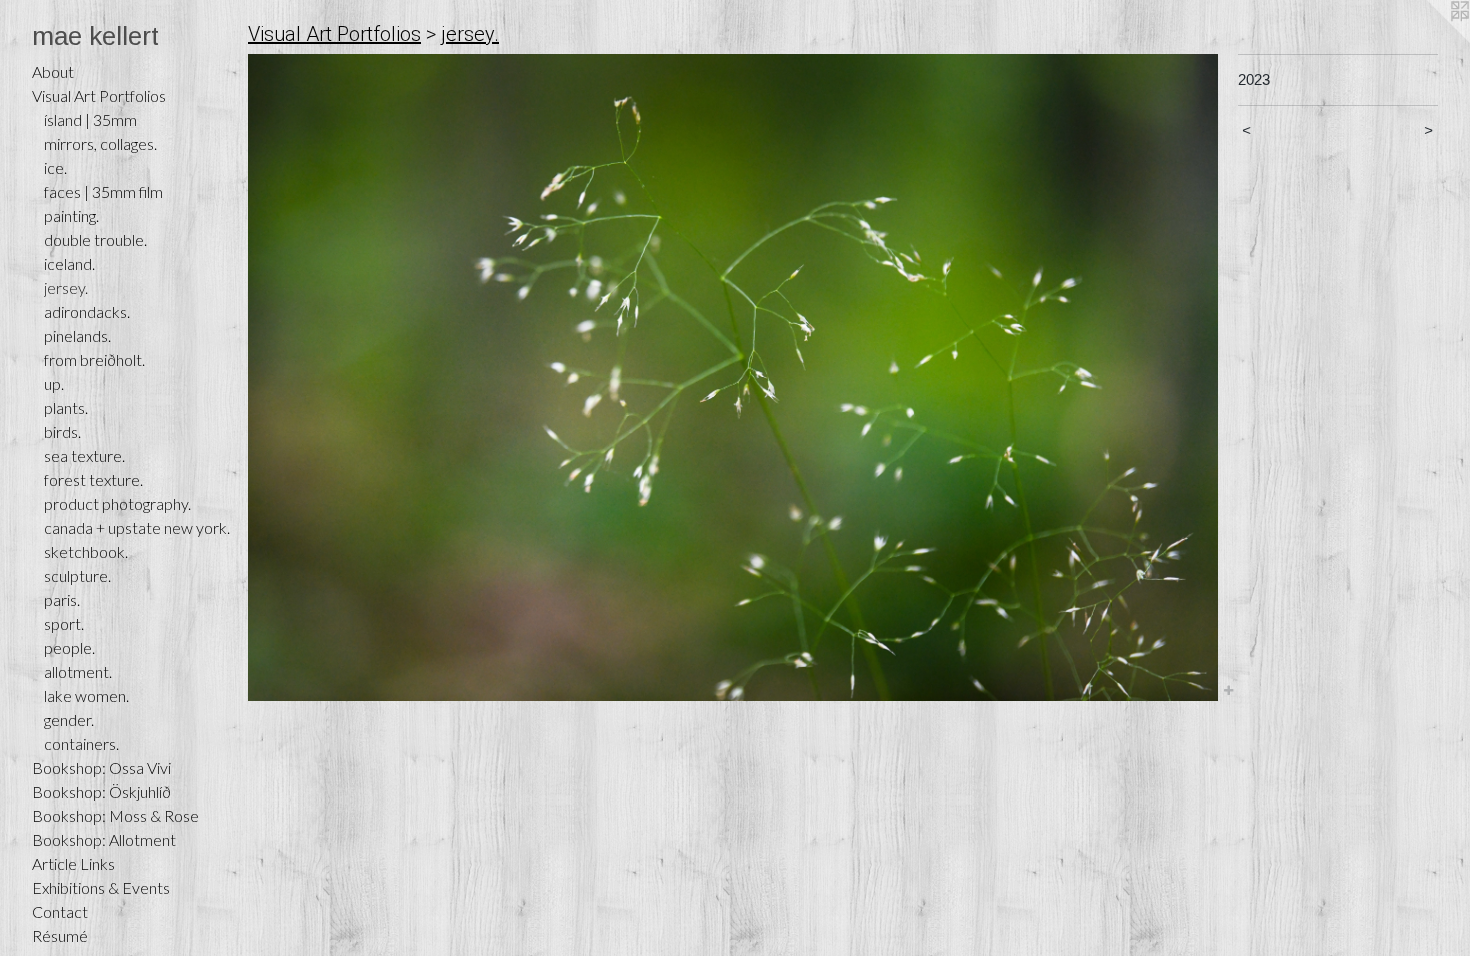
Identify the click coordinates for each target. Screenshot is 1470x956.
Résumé (60, 935)
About (53, 71)
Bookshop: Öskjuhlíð (101, 791)
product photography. (117, 503)
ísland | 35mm (90, 119)
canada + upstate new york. (137, 527)
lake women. (86, 695)
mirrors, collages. (100, 143)
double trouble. (95, 239)
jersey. (66, 287)
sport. (64, 623)
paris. (62, 599)
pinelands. (77, 335)
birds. (62, 431)
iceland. (69, 263)
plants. (66, 407)
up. (54, 383)
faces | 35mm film (103, 191)
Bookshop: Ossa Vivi (101, 767)
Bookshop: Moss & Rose (115, 815)
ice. (55, 167)
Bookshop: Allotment (104, 839)
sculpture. (77, 575)
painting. (71, 215)
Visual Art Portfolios (99, 95)
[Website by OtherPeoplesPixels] (1430, 40)
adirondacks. (87, 311)
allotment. (78, 671)
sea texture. (84, 455)
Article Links (73, 863)
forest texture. (93, 479)
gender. (69, 719)
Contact (60, 911)
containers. (81, 743)
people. (69, 647)
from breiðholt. (94, 359)
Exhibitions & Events (101, 887)
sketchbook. (86, 551)
